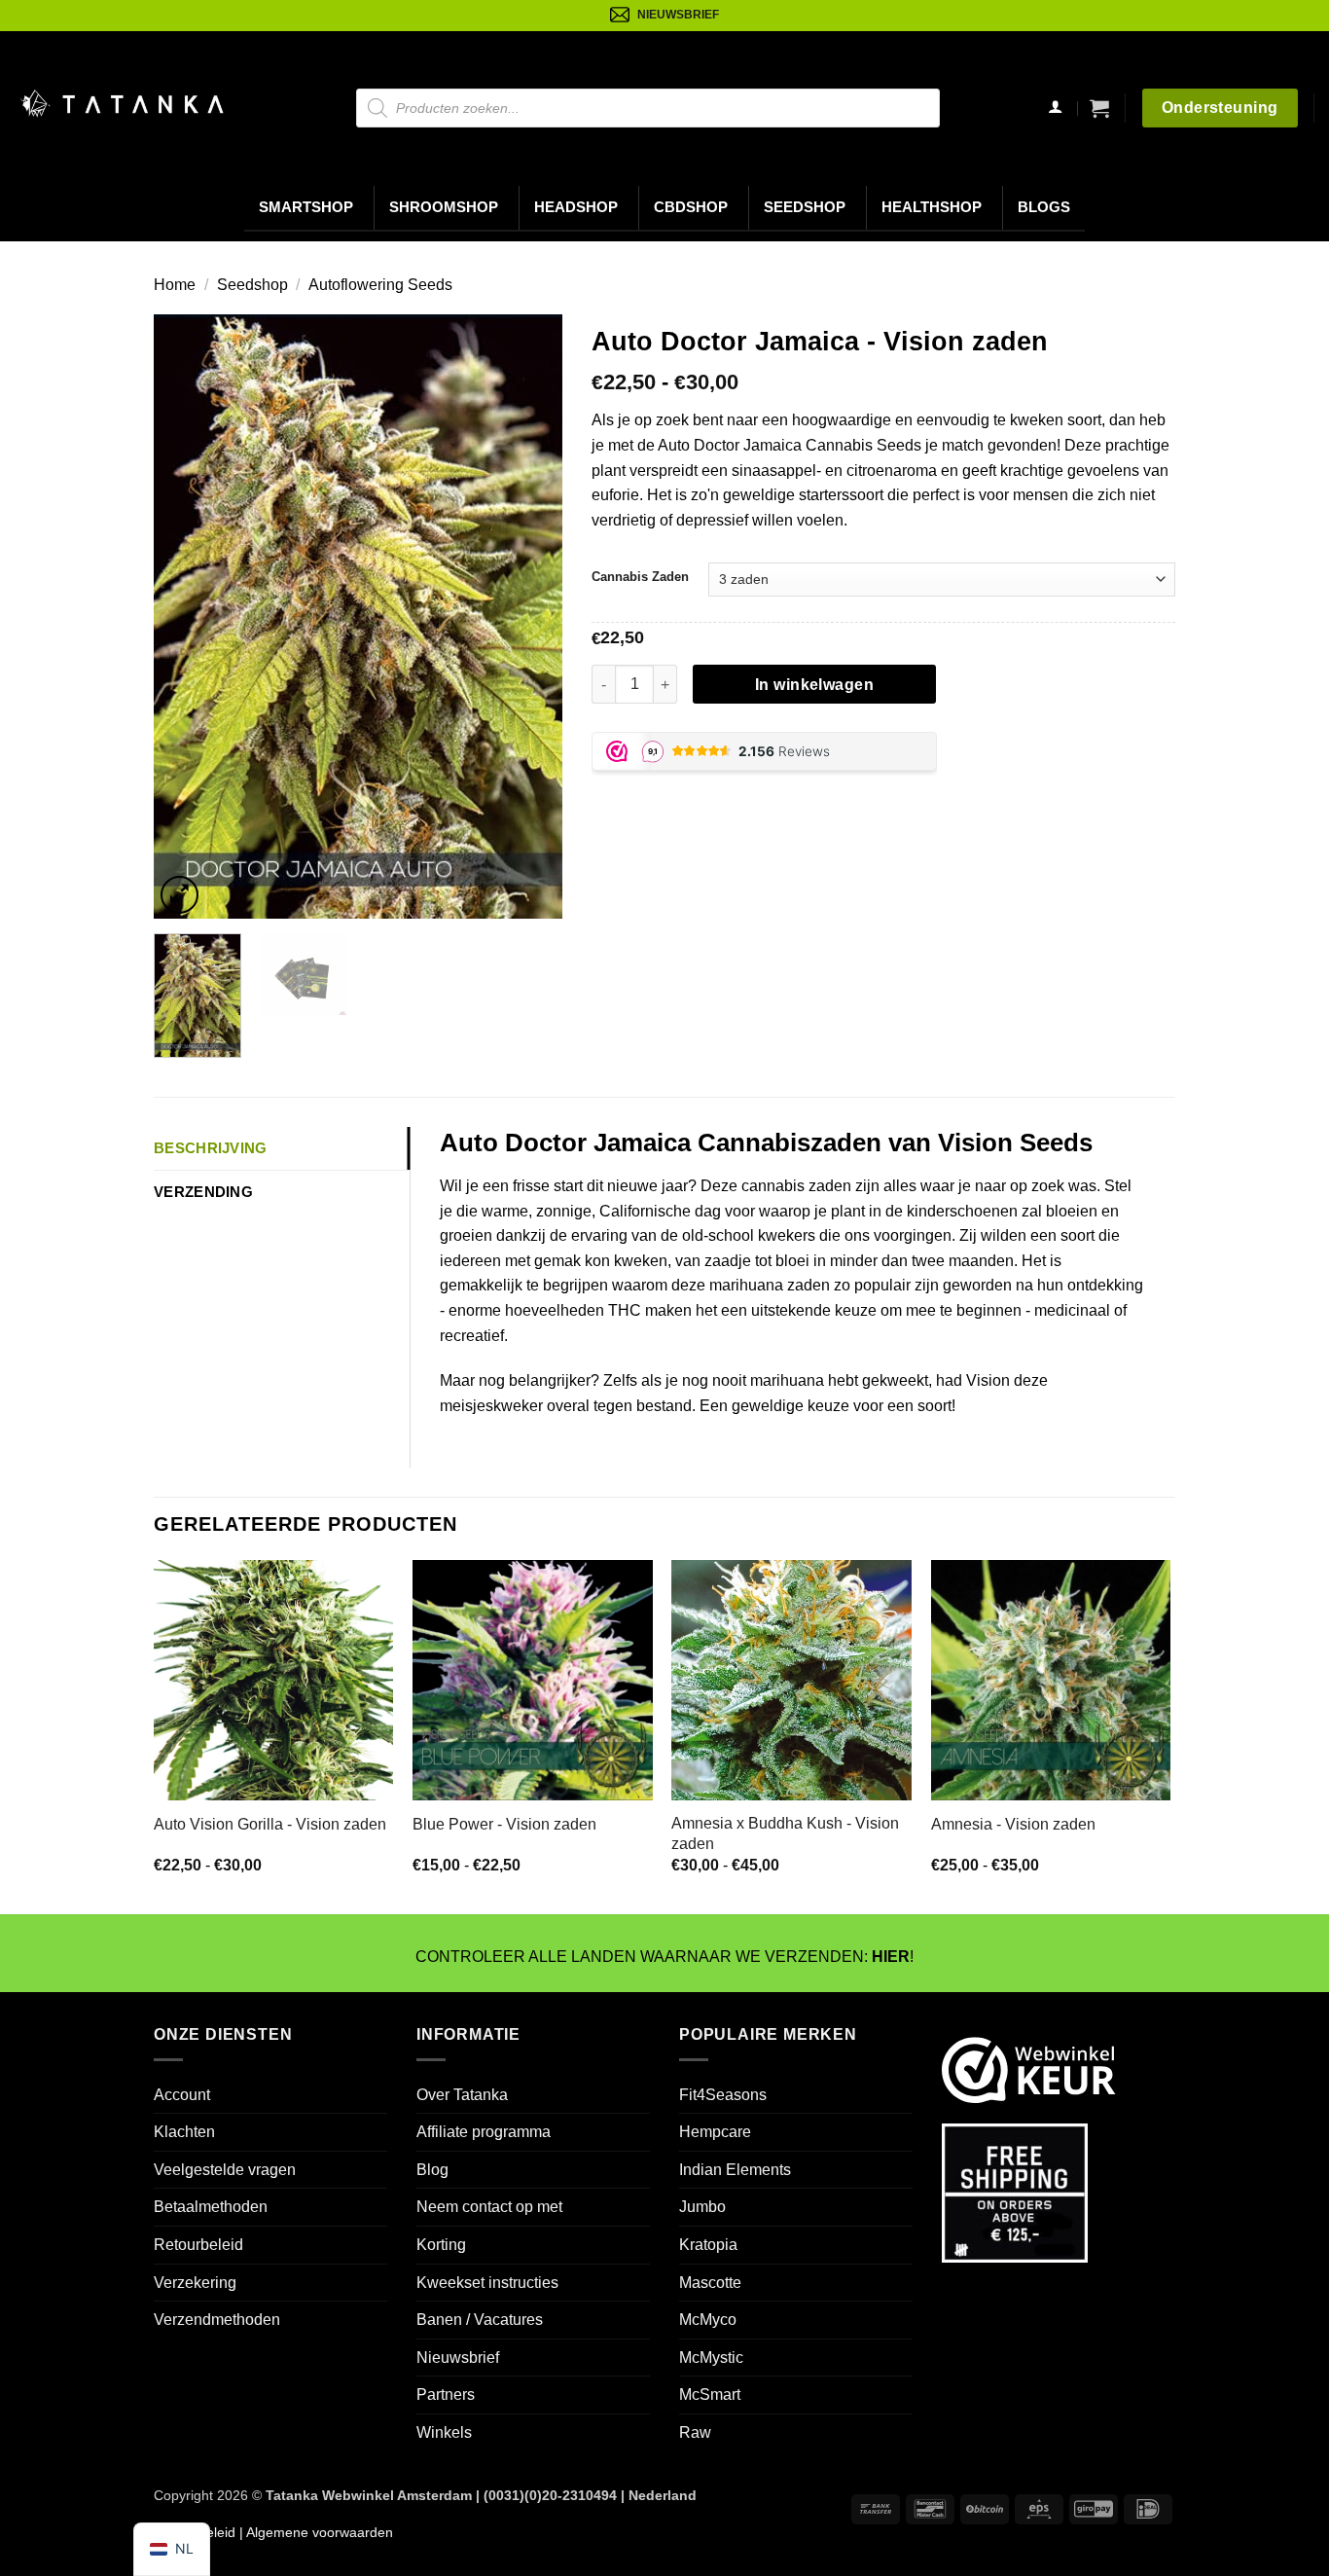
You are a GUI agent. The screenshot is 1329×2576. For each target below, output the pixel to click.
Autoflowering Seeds (380, 285)
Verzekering (195, 2283)
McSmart (710, 2395)
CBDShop (691, 207)
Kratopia (708, 2245)
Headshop (576, 207)
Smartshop (306, 207)
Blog (432, 2170)
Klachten (184, 2132)
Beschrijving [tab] (211, 1148)
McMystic (711, 2358)
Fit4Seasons (723, 2095)
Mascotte (710, 2283)
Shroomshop (444, 207)
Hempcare (715, 2132)
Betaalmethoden (211, 2207)
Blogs (1044, 207)
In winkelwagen (815, 685)
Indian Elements (735, 2170)
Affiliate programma (484, 2132)
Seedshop (805, 207)
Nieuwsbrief (458, 2358)
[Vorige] (187, 616)
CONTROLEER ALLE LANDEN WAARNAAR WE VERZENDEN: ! (664, 1957)
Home (175, 285)
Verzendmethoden (217, 2320)
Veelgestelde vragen (225, 2170)
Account (182, 2095)
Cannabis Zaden (640, 577)
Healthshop (932, 207)
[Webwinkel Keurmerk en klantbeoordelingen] (1029, 2069)
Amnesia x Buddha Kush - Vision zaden (785, 1833)
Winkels (444, 2432)
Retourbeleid (198, 2245)
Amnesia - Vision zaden (1013, 1824)
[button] (1099, 108)
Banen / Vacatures (480, 2320)
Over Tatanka (462, 2095)
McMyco (708, 2320)
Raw (695, 2432)
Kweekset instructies (487, 2283)
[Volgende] (529, 616)
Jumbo (702, 2207)
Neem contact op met (489, 2207)
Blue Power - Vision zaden (504, 1824)
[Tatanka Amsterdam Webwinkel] (122, 104)
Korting (441, 2245)
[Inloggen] (1055, 109)
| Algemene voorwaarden (314, 2532)
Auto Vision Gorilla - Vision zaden (270, 1824)
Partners (446, 2395)
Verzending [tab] (203, 1192)
